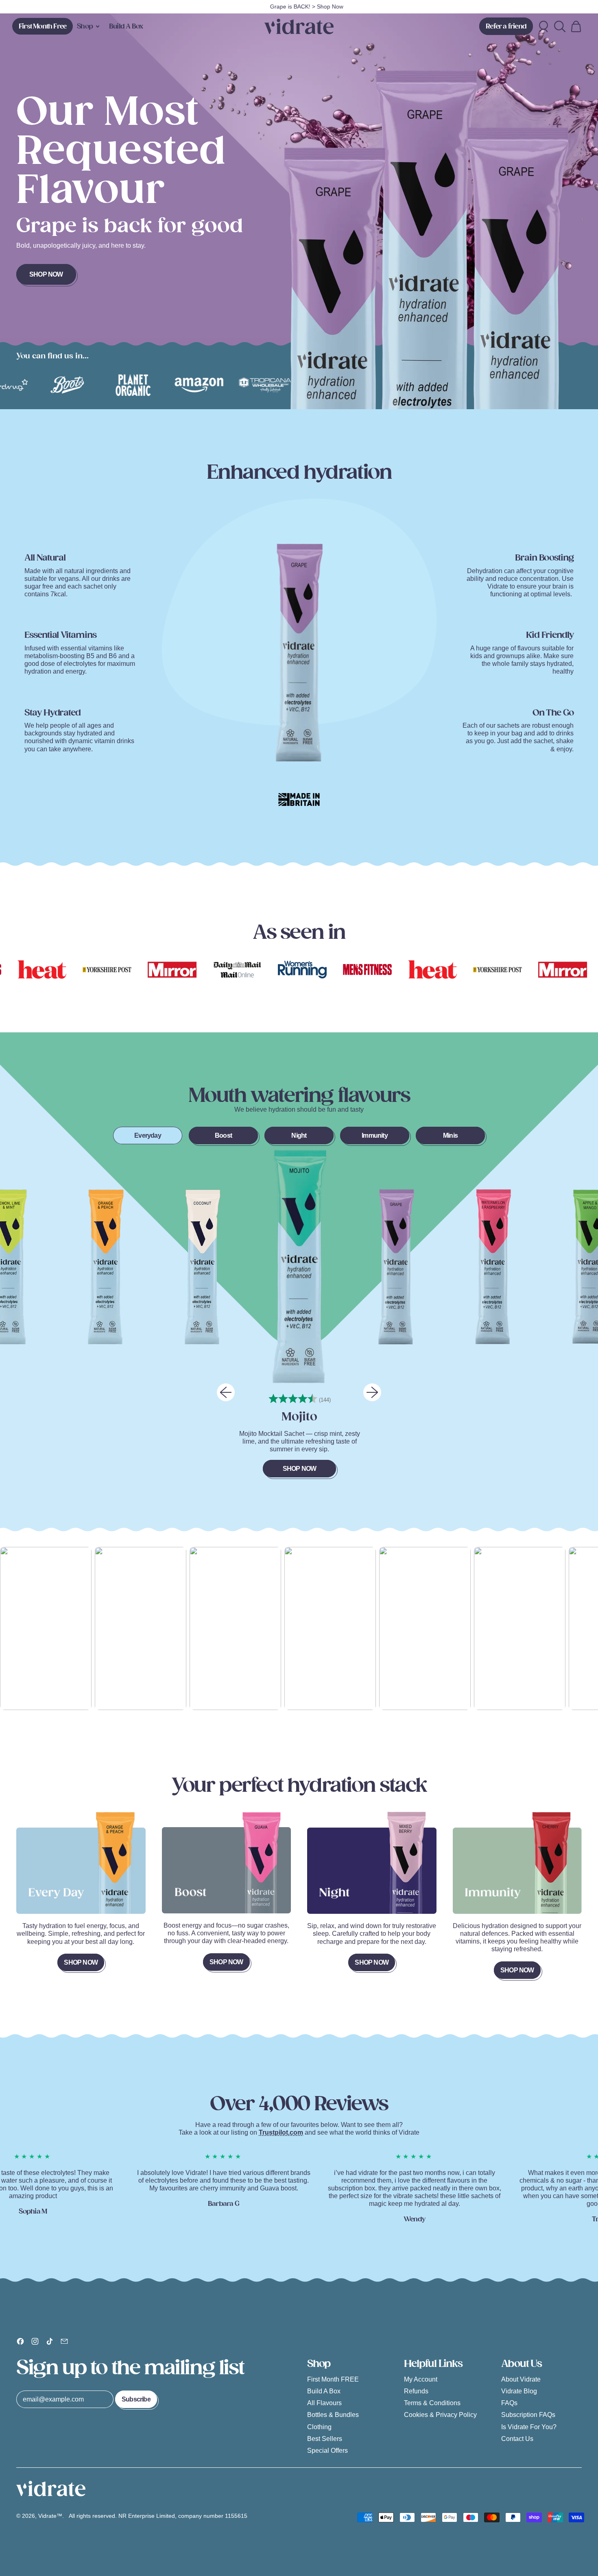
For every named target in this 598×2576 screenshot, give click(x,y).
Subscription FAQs (528, 2415)
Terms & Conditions (432, 2403)
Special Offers (327, 2451)
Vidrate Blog (519, 2391)
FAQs (509, 2403)
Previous (226, 1392)
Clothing (319, 2427)
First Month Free (43, 26)
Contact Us (517, 2439)
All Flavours (324, 2403)
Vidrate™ (50, 2516)
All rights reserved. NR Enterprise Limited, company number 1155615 (159, 2516)
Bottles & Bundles (333, 2415)
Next (372, 1392)
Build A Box (126, 26)
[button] (560, 26)
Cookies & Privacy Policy (440, 2415)
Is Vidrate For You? (529, 2427)
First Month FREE (333, 2379)
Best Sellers (325, 2439)
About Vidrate (521, 2379)
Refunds (416, 2391)
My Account (421, 2379)
